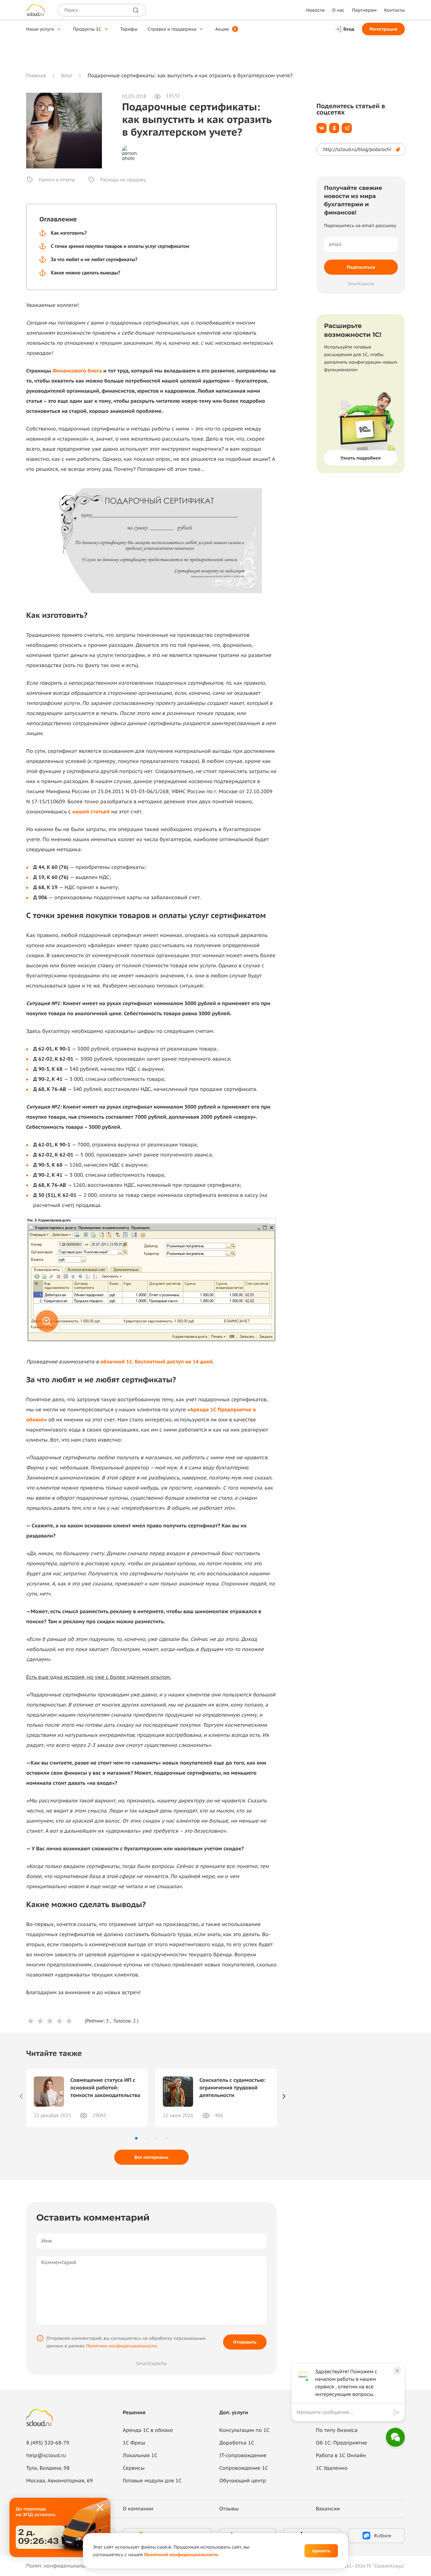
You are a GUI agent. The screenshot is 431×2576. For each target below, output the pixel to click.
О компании (138, 2509)
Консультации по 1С (244, 2430)
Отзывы (229, 2509)
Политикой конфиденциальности (181, 2555)
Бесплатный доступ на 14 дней (174, 1362)
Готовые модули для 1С (152, 2481)
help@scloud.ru (46, 2456)
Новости (315, 10)
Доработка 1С (237, 2443)
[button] (136, 2138)
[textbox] (343, 2412)
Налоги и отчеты (57, 180)
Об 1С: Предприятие (341, 2443)
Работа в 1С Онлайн (341, 2456)
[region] (345, 2412)
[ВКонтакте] (322, 128)
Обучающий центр (243, 2481)
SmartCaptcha (151, 2363)
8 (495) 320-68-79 (48, 2443)
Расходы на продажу (123, 180)
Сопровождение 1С (244, 2468)
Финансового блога (77, 371)
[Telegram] (347, 128)
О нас (338, 10)
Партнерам (364, 10)
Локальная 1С (140, 2456)
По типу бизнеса (337, 2430)
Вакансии (328, 2509)
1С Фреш (134, 2443)
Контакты (395, 10)
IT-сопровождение (243, 2456)
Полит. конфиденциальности (62, 2566)
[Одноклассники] (334, 128)
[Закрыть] (100, 2508)
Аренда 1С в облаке (148, 2430)
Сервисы (134, 2468)
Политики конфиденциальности (121, 2346)
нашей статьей (91, 812)
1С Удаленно (332, 2468)
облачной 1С (116, 1362)
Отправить (245, 2342)
